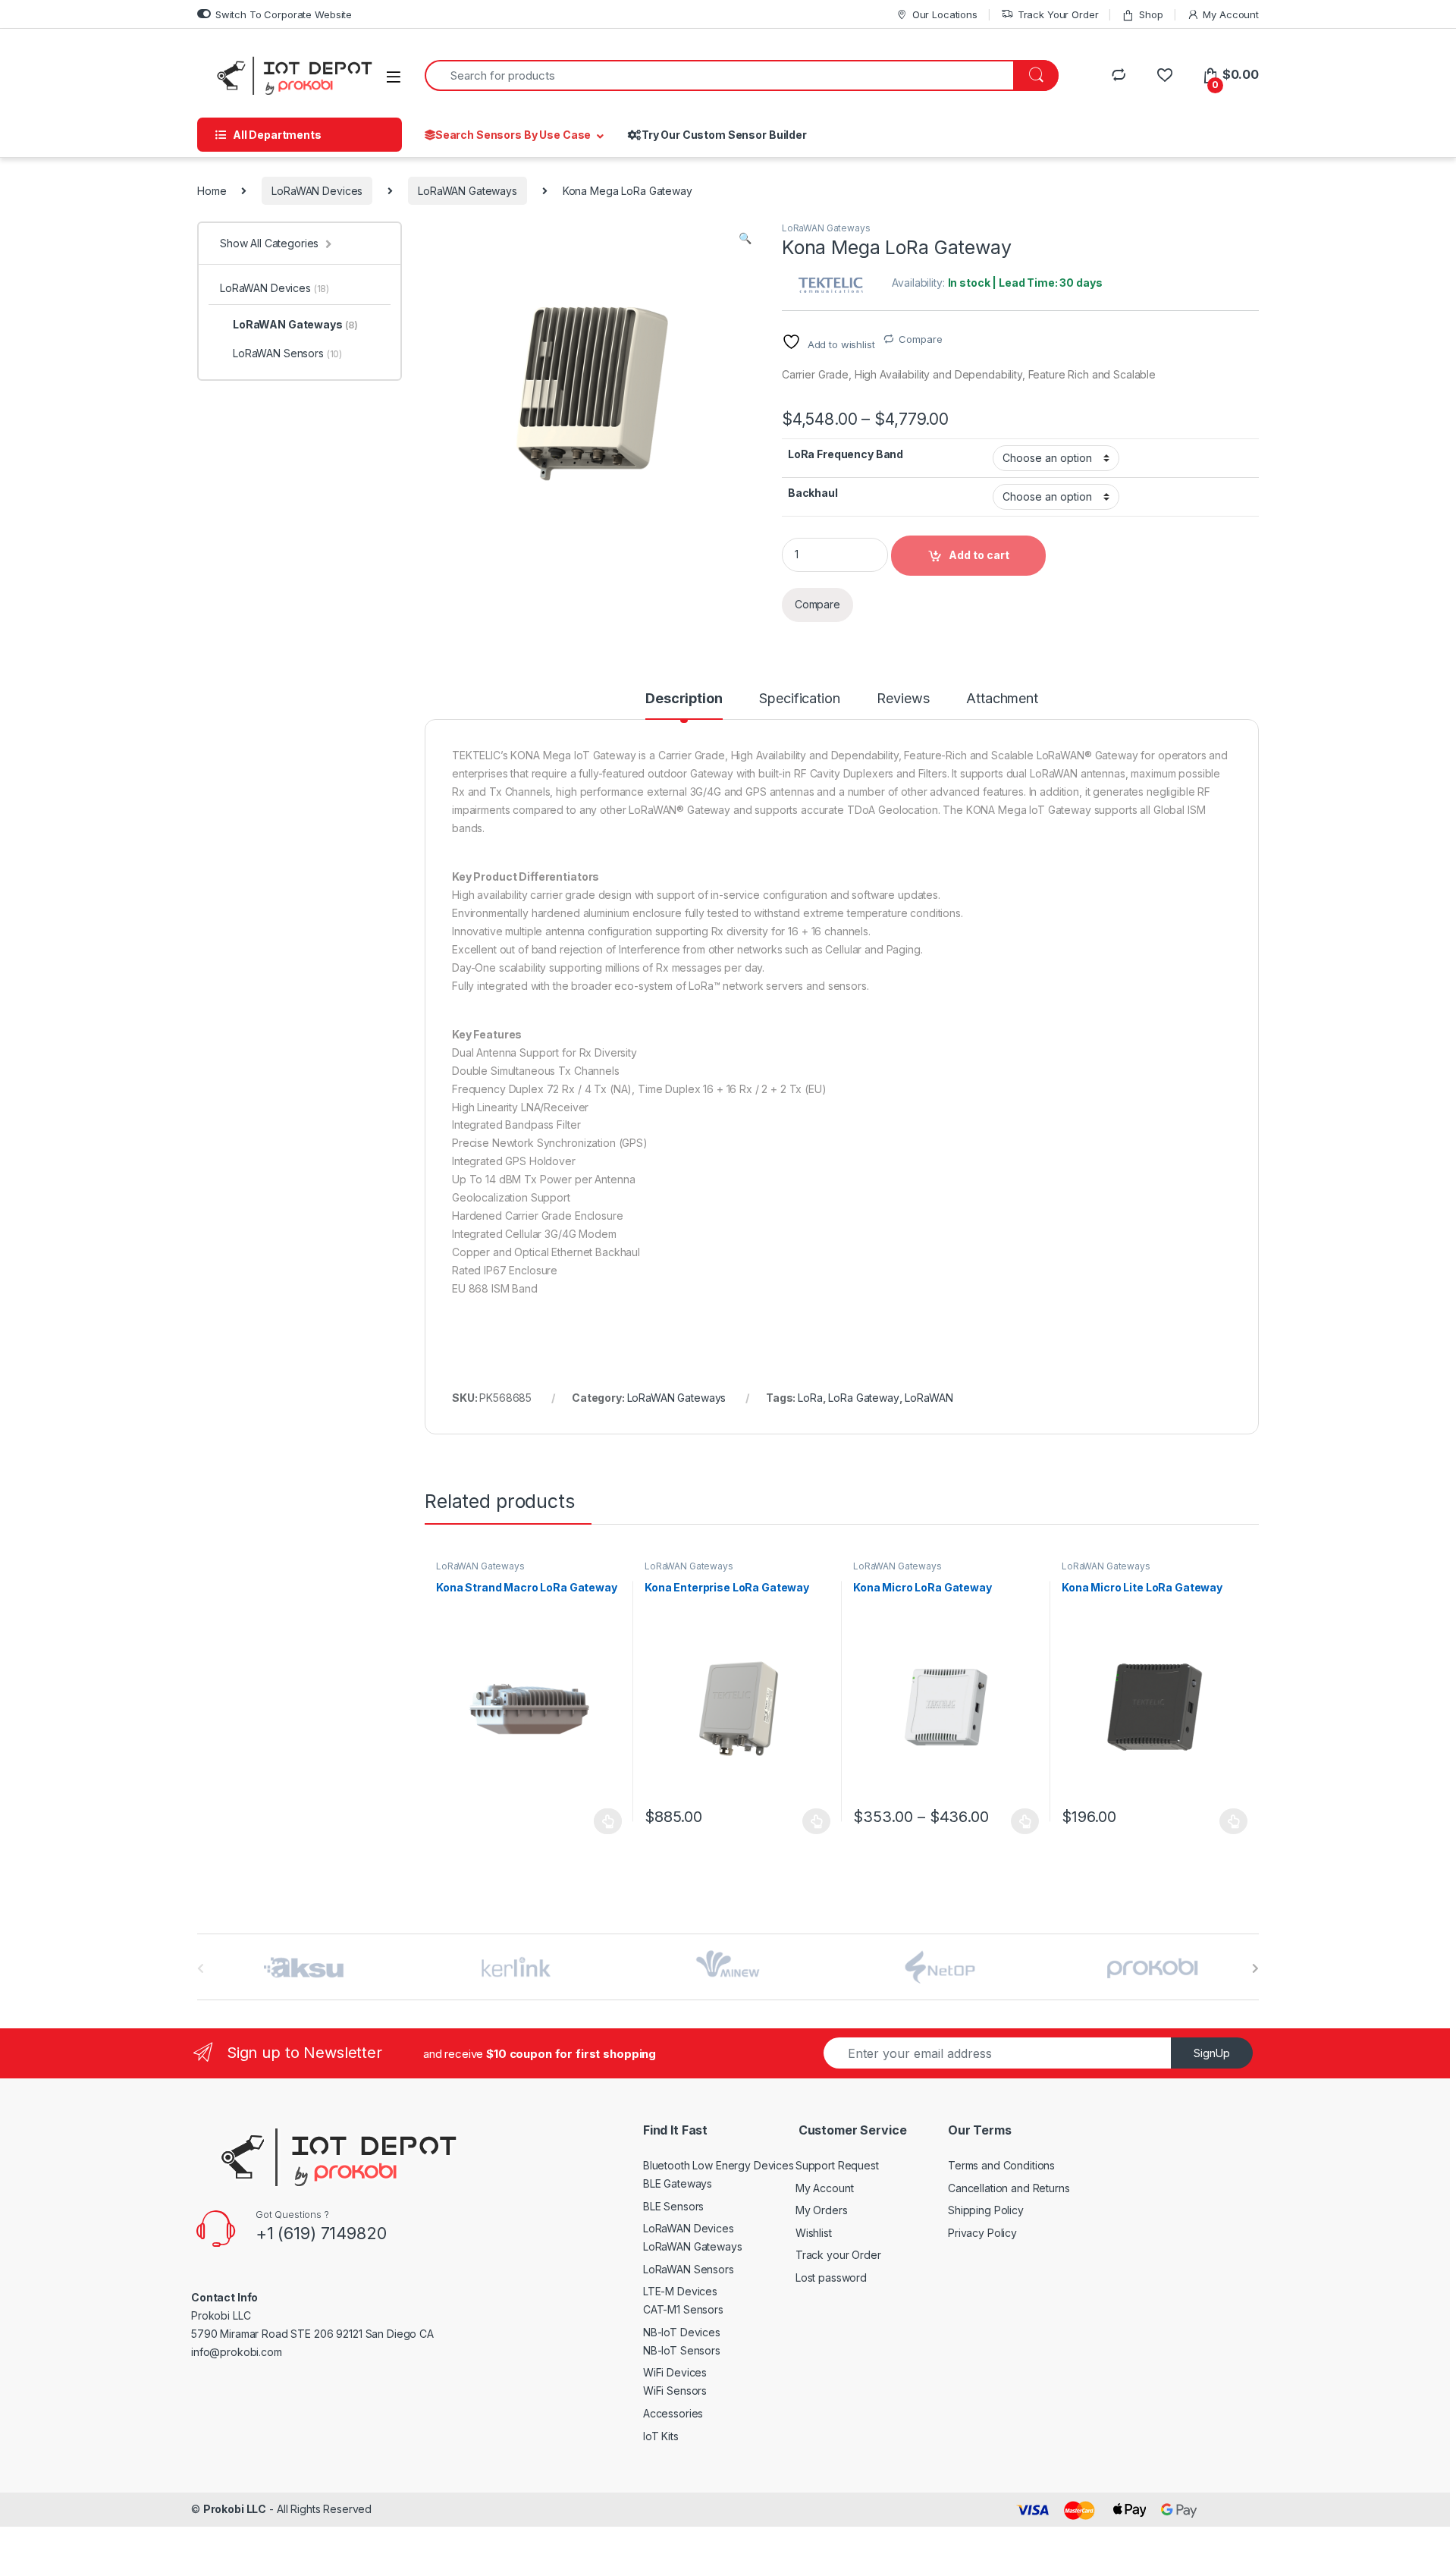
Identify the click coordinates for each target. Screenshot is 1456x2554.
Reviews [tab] (903, 699)
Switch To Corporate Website (284, 14)
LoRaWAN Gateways (468, 191)
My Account (1231, 14)
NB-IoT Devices (682, 2332)
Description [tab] (684, 699)
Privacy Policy (982, 2233)
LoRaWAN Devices (317, 191)
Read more (608, 1821)
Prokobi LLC (235, 2509)
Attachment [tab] (1002, 699)
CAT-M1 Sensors (683, 2309)
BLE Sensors (673, 2206)
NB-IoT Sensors (682, 2350)
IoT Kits (661, 2436)
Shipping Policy (986, 2210)
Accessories (673, 2413)
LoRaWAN (929, 1398)
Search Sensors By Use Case (513, 135)
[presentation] (1255, 1968)
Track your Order (838, 2255)
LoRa (810, 1398)
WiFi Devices (675, 2372)
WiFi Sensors (675, 2391)
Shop (1151, 14)
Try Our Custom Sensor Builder (724, 135)
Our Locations (945, 14)
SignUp (1212, 2053)
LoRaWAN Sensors (287, 353)
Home (212, 191)
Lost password (831, 2278)
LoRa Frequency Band (846, 454)
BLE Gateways (678, 2183)
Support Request (837, 2165)
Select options (812, 1821)
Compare (920, 339)
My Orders (822, 2210)
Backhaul (813, 493)
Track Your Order (1058, 14)
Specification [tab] (799, 699)
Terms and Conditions (1001, 2165)
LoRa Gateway (863, 1398)
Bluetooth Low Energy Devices (719, 2165)
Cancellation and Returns (1009, 2188)
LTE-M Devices (680, 2291)
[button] (745, 238)
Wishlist (814, 2233)
